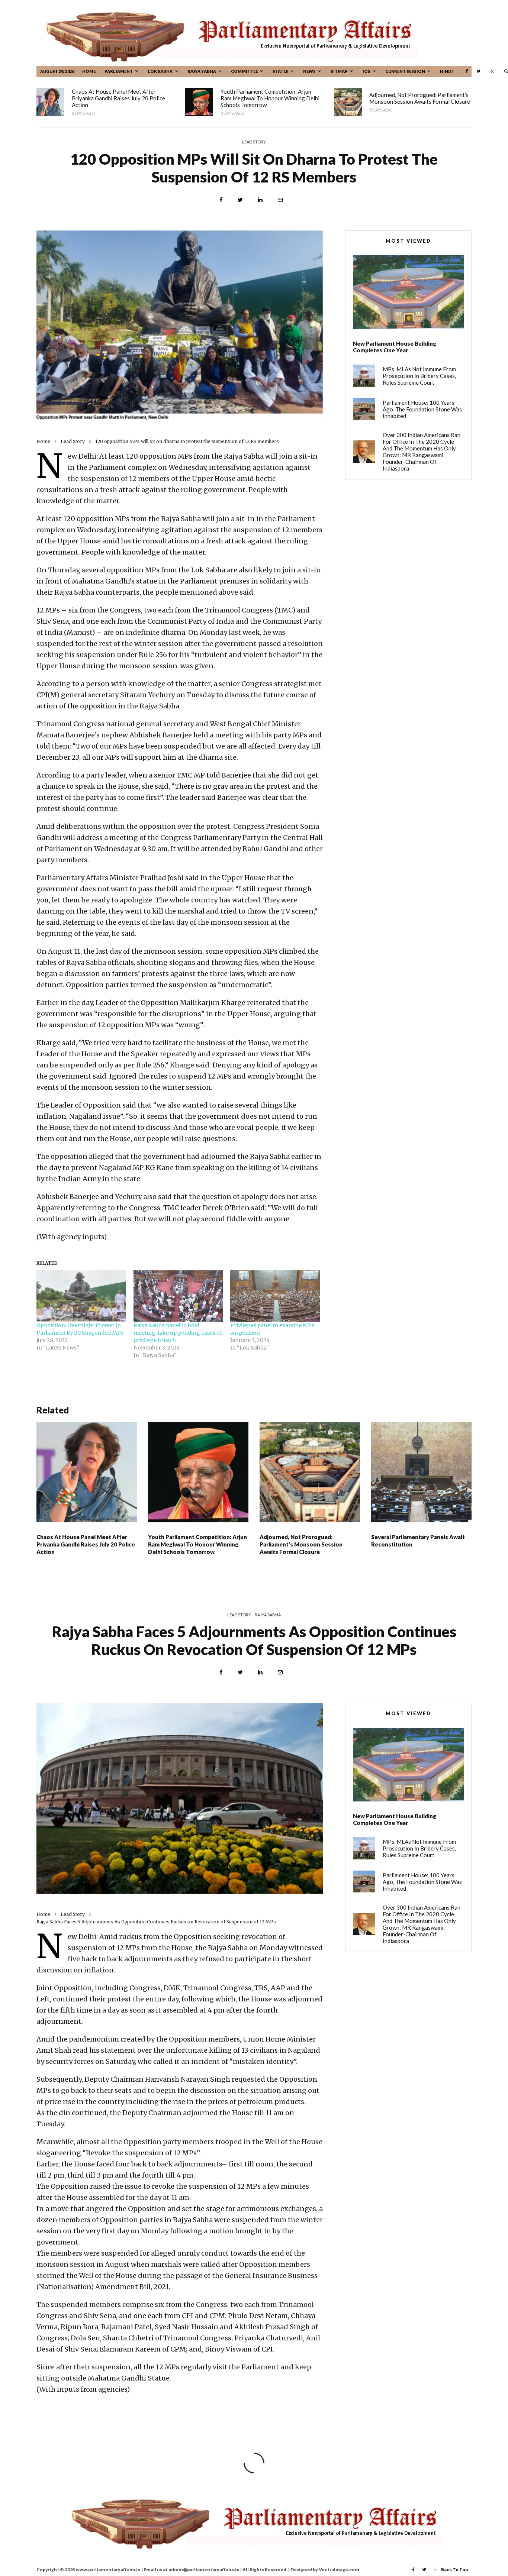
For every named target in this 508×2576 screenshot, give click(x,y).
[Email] (280, 200)
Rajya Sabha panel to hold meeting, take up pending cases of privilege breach (178, 1333)
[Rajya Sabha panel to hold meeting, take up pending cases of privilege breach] (178, 1296)
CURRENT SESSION (405, 71)
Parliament (119, 71)
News (309, 71)
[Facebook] (467, 71)
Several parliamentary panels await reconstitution (418, 1541)
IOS (366, 71)
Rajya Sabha (202, 71)
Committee (244, 71)
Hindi (446, 71)
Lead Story (254, 142)
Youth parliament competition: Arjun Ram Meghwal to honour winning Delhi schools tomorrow (270, 98)
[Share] (221, 200)
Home (89, 71)
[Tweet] (240, 200)
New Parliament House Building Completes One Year (395, 347)
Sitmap (339, 71)
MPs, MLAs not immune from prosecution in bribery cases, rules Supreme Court (419, 376)
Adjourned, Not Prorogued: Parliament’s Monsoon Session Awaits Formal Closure (420, 98)
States (280, 71)
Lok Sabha (160, 71)
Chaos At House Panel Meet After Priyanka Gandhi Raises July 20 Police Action (118, 98)
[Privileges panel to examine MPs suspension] (275, 1296)
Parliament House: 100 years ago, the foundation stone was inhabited (422, 409)
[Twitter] (479, 71)
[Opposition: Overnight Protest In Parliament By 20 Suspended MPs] (81, 1296)
